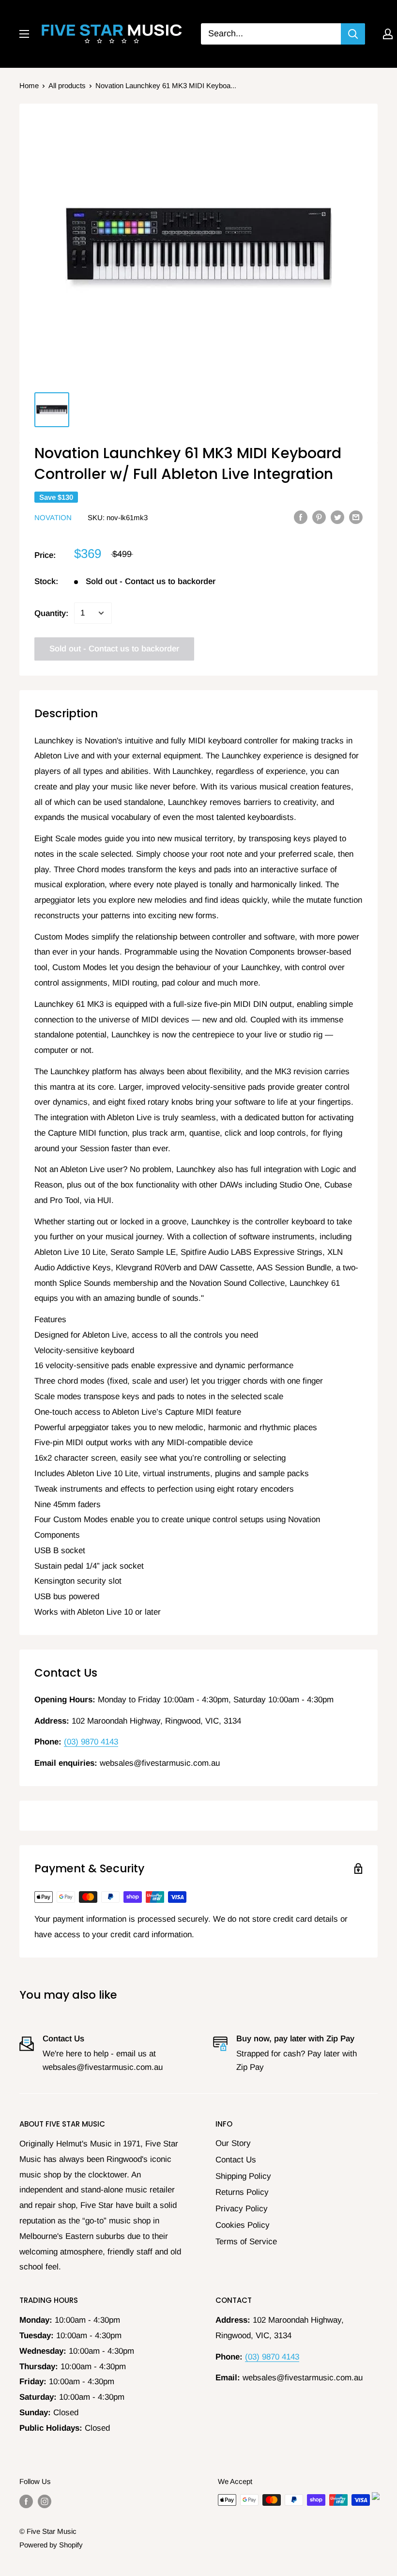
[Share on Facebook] (301, 517)
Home (29, 85)
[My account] (388, 34)
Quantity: (51, 613)
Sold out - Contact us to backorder (114, 649)
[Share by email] (356, 517)
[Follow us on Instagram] (45, 2501)
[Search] (353, 34)
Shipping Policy (243, 2176)
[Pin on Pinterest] (319, 517)
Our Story (233, 2143)
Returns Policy (242, 2192)
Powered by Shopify (51, 2545)
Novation (54, 517)
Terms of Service (246, 2242)
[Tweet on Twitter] (337, 517)
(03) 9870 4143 (91, 1742)
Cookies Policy (243, 2225)
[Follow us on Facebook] (26, 2501)
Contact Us (236, 2160)
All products (67, 85)
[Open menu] (24, 34)
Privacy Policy (242, 2209)
